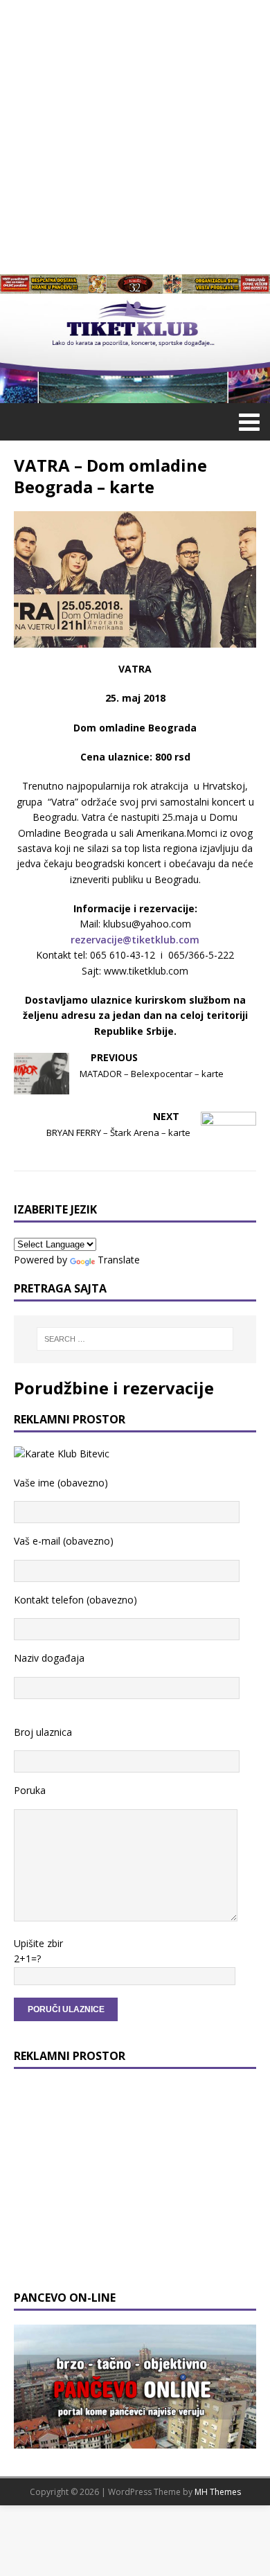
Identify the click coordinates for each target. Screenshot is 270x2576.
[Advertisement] (135, 135)
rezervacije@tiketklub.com (135, 940)
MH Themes (218, 2492)
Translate (119, 1260)
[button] (247, 421)
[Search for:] (135, 1339)
